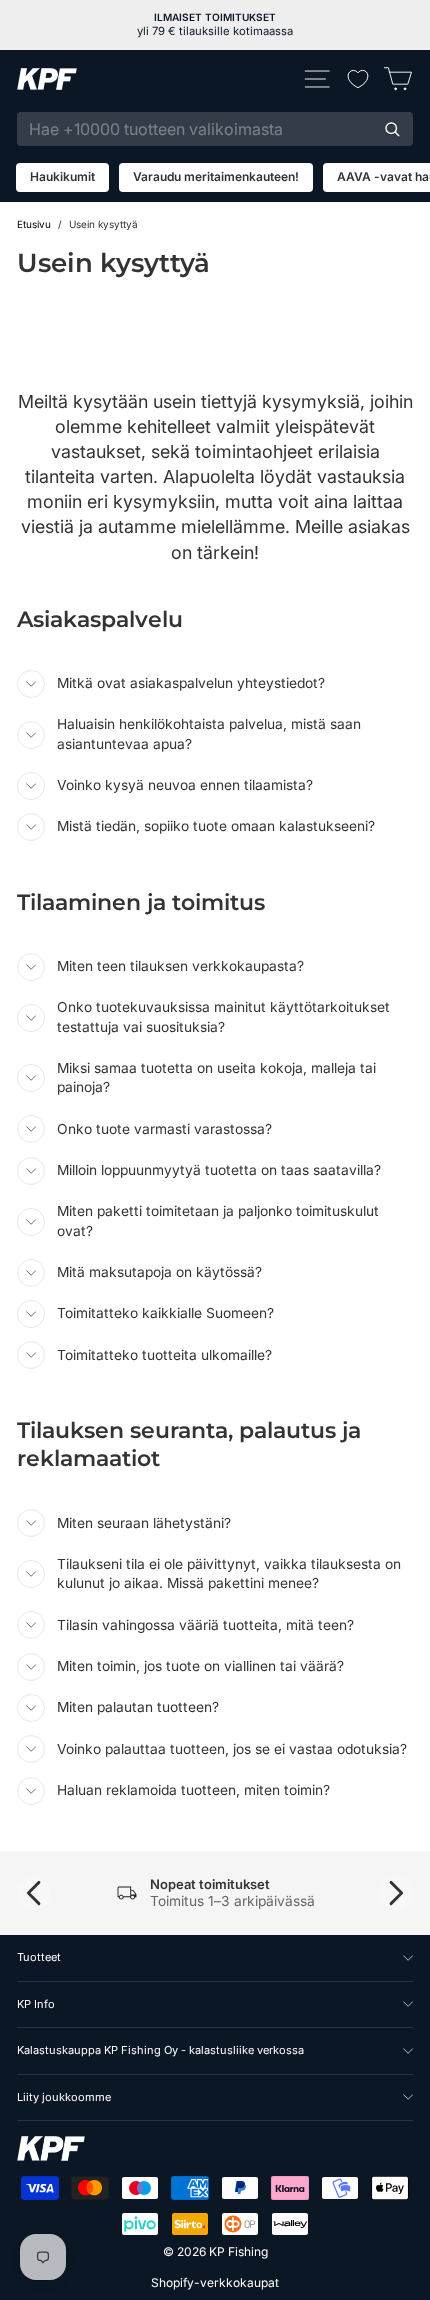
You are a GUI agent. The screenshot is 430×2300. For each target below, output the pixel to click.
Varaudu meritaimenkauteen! (216, 176)
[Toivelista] (358, 79)
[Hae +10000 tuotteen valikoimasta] (392, 129)
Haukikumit (62, 176)
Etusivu (34, 224)
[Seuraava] (396, 1893)
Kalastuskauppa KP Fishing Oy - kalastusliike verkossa (160, 2050)
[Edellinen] (34, 1893)
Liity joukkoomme (64, 2097)
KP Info (36, 2004)
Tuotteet (39, 1957)
